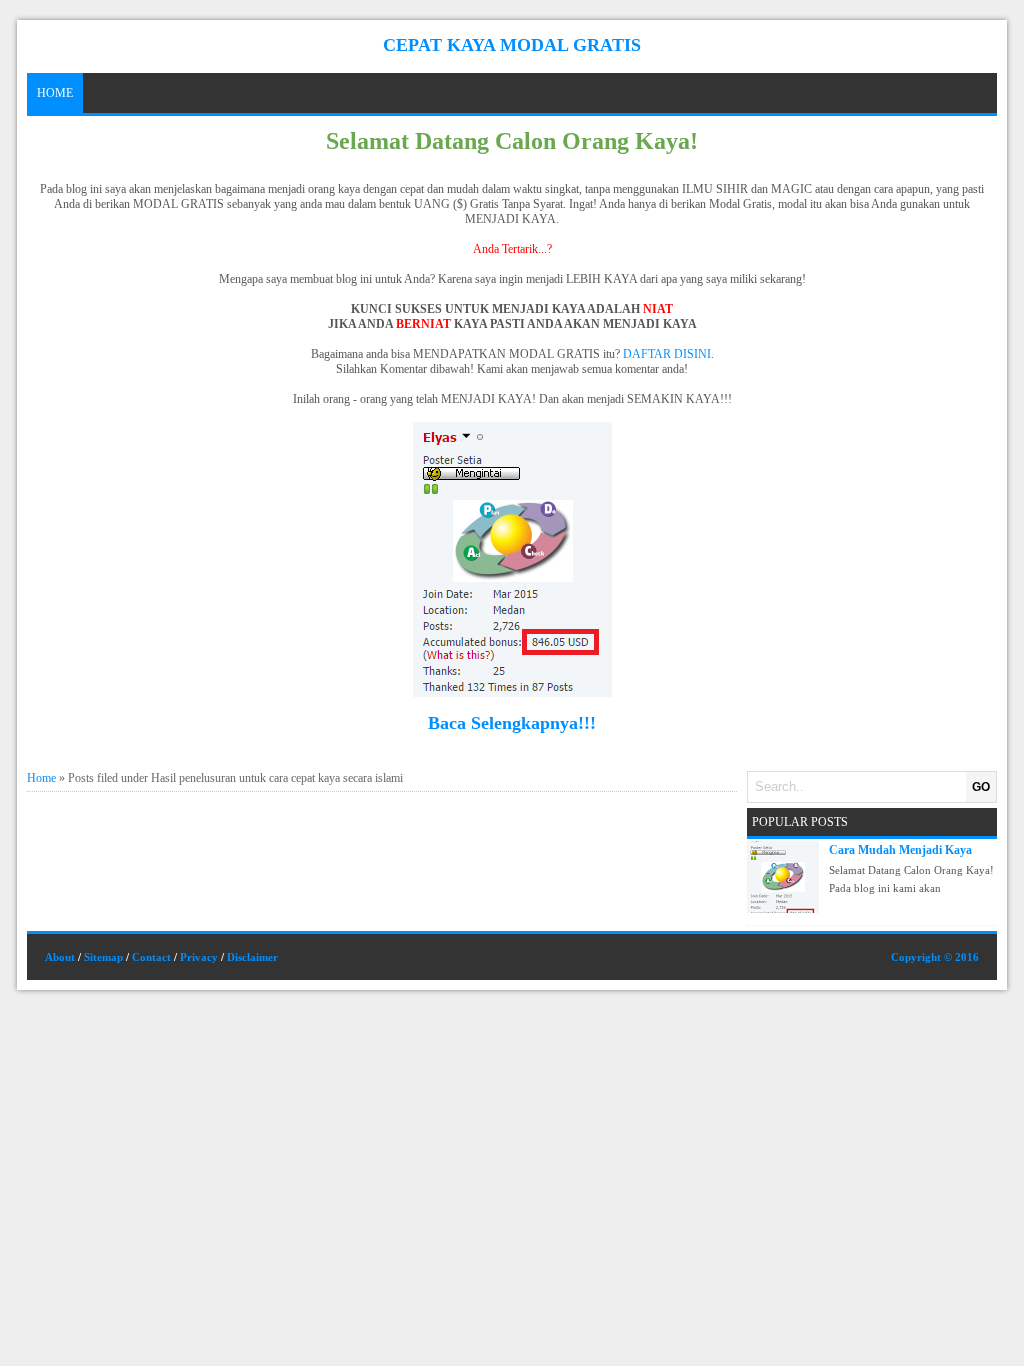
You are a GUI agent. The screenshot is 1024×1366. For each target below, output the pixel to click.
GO (981, 787)
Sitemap (103, 957)
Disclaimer (252, 957)
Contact (151, 957)
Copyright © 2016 (935, 957)
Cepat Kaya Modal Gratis (512, 45)
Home (55, 93)
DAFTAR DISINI (667, 354)
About (60, 957)
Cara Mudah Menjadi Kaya (900, 850)
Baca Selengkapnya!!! (512, 723)
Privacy (199, 957)
